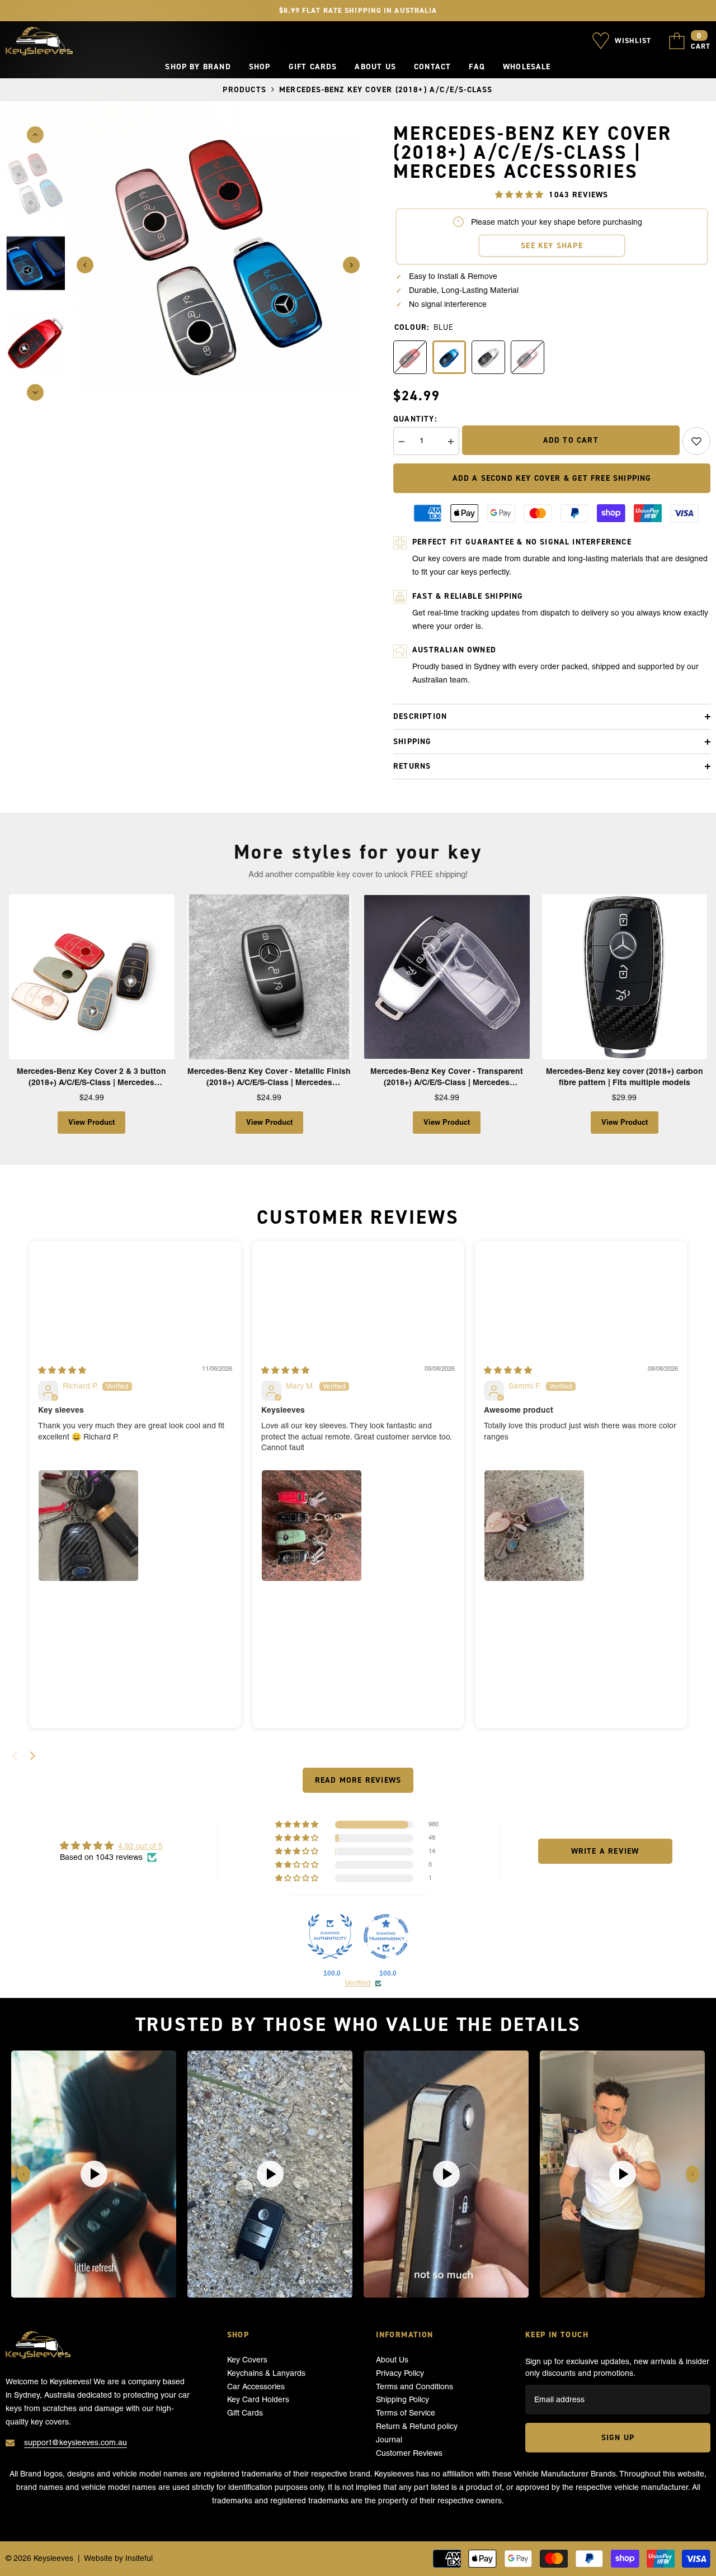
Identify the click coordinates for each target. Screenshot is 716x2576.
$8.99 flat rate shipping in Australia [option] (358, 10)
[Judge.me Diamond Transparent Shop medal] (386, 1936)
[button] (85, 265)
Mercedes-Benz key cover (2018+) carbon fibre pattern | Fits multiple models (625, 1077)
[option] (218, 265)
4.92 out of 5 (140, 1846)
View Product (91, 1122)
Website (98, 2558)
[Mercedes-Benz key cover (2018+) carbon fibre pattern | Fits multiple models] (625, 977)
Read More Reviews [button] (358, 1780)
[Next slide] (32, 1756)
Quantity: (415, 419)
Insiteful (139, 2558)
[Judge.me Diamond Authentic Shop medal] (330, 1936)
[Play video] (94, 2174)
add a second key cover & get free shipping (552, 478)
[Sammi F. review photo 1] (534, 1526)
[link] (696, 441)
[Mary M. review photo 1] (312, 1526)
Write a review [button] (605, 1851)
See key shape (552, 245)
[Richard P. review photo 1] (88, 1526)
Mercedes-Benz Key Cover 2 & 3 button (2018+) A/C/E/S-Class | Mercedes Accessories (91, 1077)
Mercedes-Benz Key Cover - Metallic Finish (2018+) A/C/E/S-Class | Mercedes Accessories (269, 1077)
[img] (62, 1370)
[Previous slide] (23, 2174)
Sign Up (618, 2437)
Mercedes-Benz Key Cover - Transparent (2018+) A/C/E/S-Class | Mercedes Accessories (447, 1077)
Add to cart (571, 440)
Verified (358, 1983)
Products (244, 89)
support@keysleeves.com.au (76, 2442)
